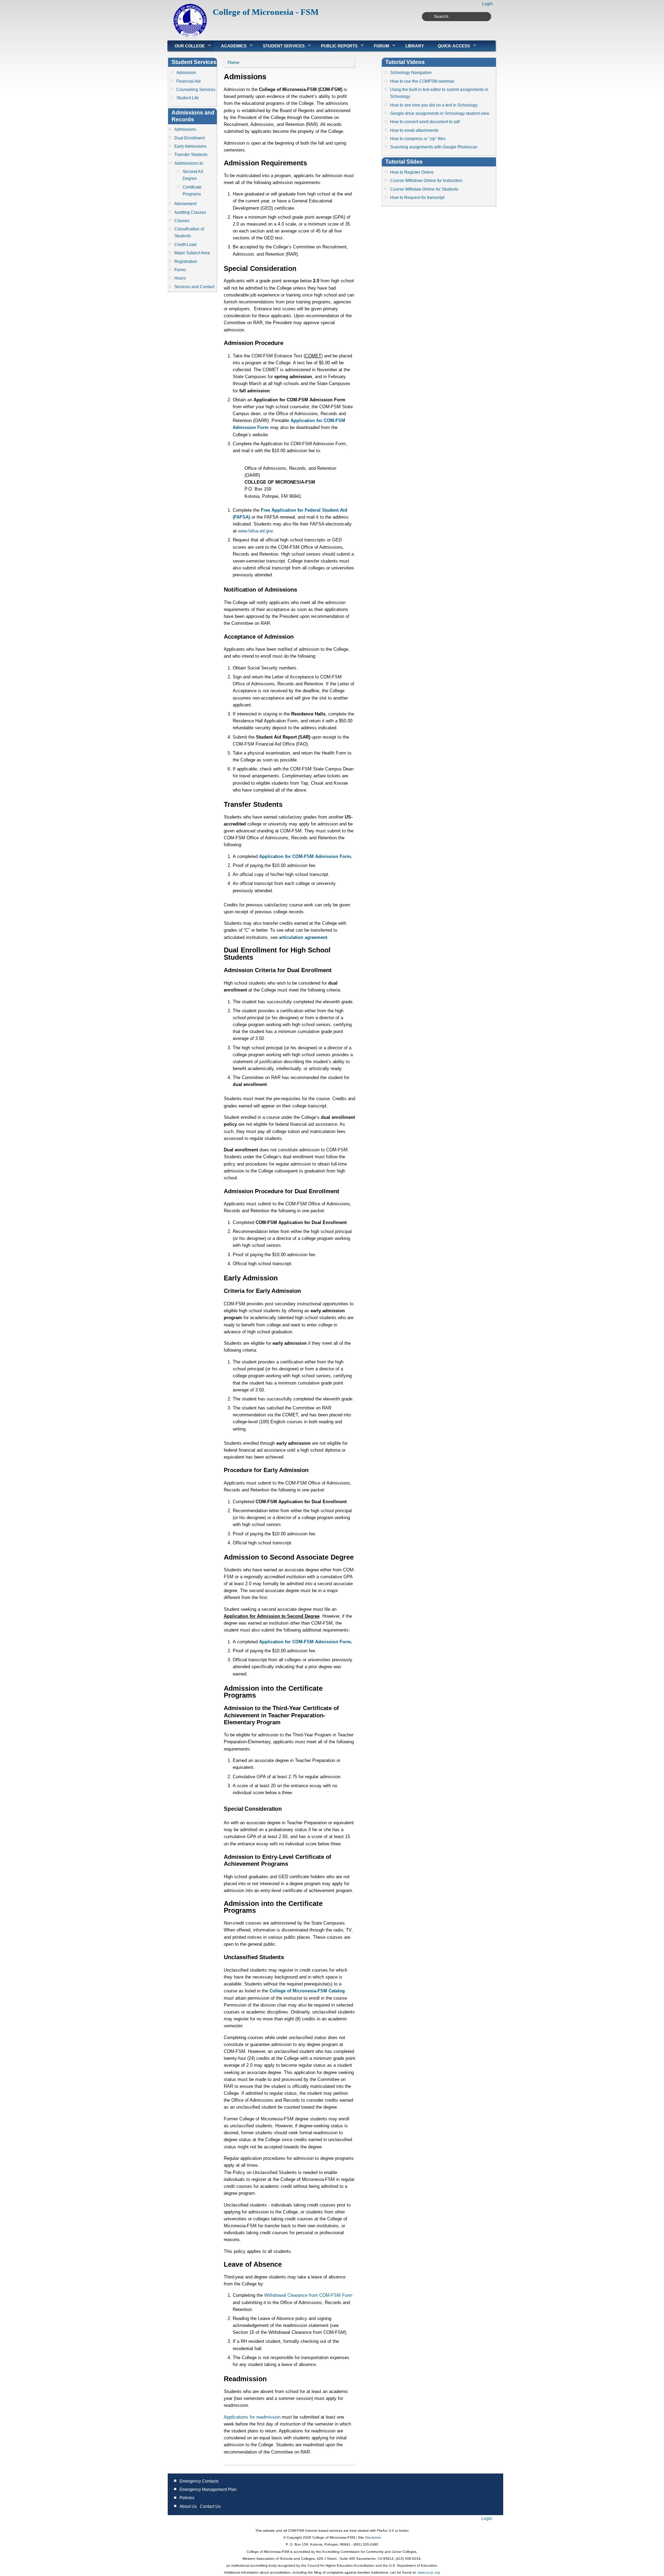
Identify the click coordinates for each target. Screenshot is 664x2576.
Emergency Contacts (199, 2481)
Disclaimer (373, 2537)
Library (415, 46)
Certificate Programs (192, 191)
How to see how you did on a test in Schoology (434, 105)
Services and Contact (194, 287)
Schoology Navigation (411, 73)
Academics (230, 46)
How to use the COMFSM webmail (422, 81)
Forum (378, 46)
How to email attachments (414, 130)
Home (233, 62)
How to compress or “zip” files (418, 139)
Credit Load (185, 245)
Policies (187, 2498)
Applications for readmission (252, 2417)
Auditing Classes (190, 212)
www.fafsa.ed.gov (255, 531)
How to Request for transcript (417, 198)
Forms (180, 270)
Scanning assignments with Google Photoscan (434, 147)
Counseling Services (196, 90)
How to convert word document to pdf (425, 122)
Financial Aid (188, 81)
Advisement (185, 204)
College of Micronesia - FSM (266, 12)
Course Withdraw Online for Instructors (426, 181)
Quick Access (450, 46)
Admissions (185, 129)
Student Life (188, 98)
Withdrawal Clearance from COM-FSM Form (308, 2295)
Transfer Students (191, 155)
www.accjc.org (428, 2572)
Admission (186, 73)
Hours (180, 278)
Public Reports (336, 46)
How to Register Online (412, 172)
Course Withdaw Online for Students (424, 189)
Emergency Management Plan (208, 2490)
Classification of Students (189, 232)
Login (487, 4)
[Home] (190, 36)
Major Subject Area (192, 253)
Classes (182, 221)
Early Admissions (190, 146)
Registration (186, 262)
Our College (186, 46)
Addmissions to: (189, 163)
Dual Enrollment (190, 138)
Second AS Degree (193, 175)
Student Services (280, 46)
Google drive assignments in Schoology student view (440, 113)
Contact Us (210, 2506)
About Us (188, 2506)
